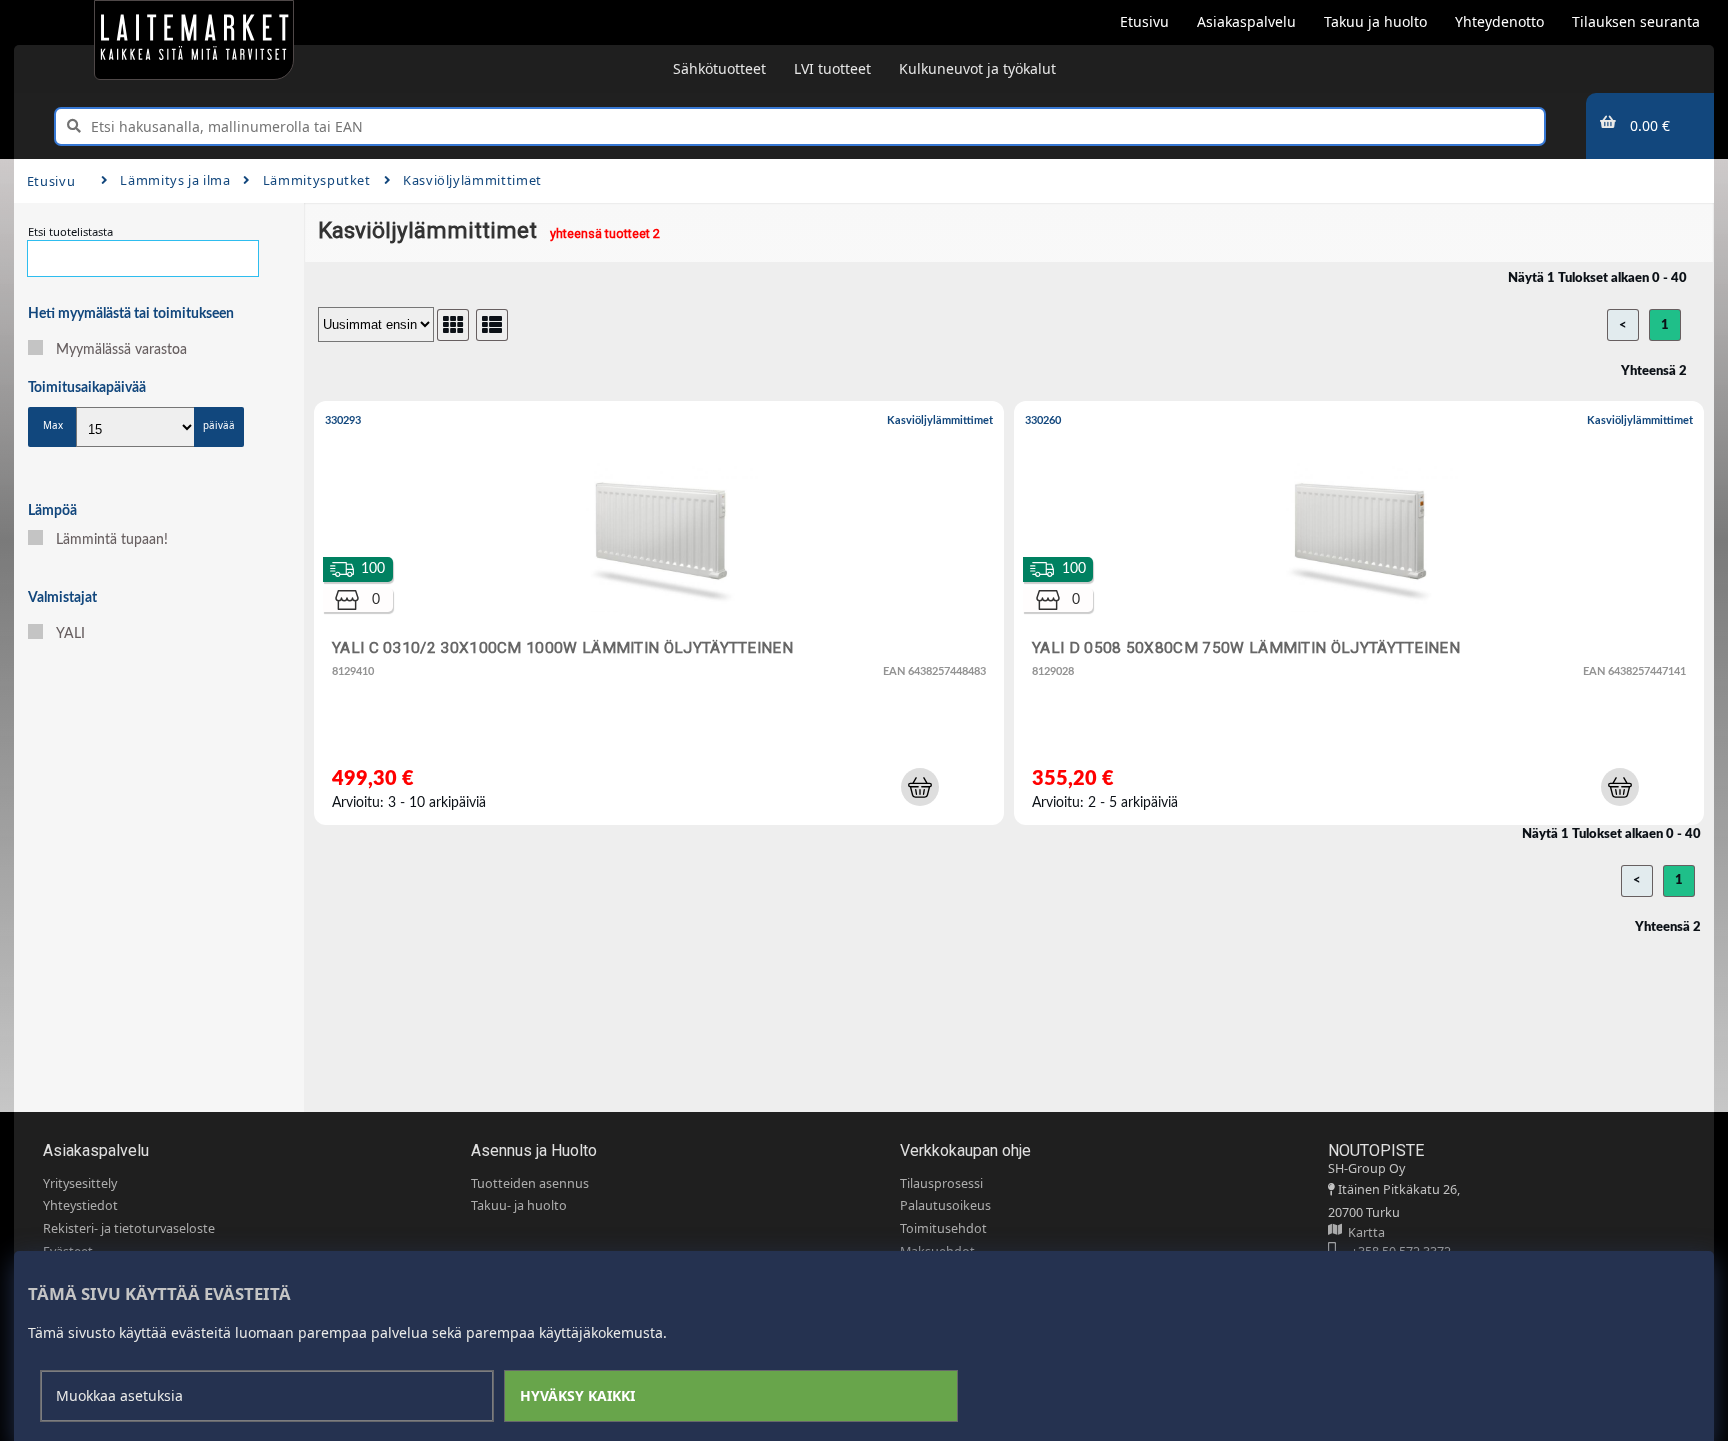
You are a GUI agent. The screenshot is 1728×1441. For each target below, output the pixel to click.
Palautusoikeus (945, 1205)
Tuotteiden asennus (530, 1183)
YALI (70, 634)
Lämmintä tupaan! (112, 540)
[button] (920, 787)
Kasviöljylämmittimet (472, 180)
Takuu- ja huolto (519, 1205)
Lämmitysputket (317, 180)
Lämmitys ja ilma (175, 180)
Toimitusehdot (943, 1228)
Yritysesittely (80, 1183)
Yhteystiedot (80, 1205)
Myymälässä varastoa (121, 350)
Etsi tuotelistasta (70, 231)
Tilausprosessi (941, 1183)
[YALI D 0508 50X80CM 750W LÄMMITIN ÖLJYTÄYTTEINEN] (1363, 618)
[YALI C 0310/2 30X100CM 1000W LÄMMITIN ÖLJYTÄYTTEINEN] (663, 618)
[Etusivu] (194, 40)
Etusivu (51, 181)
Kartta (1363, 1232)
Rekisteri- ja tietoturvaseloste (129, 1228)
